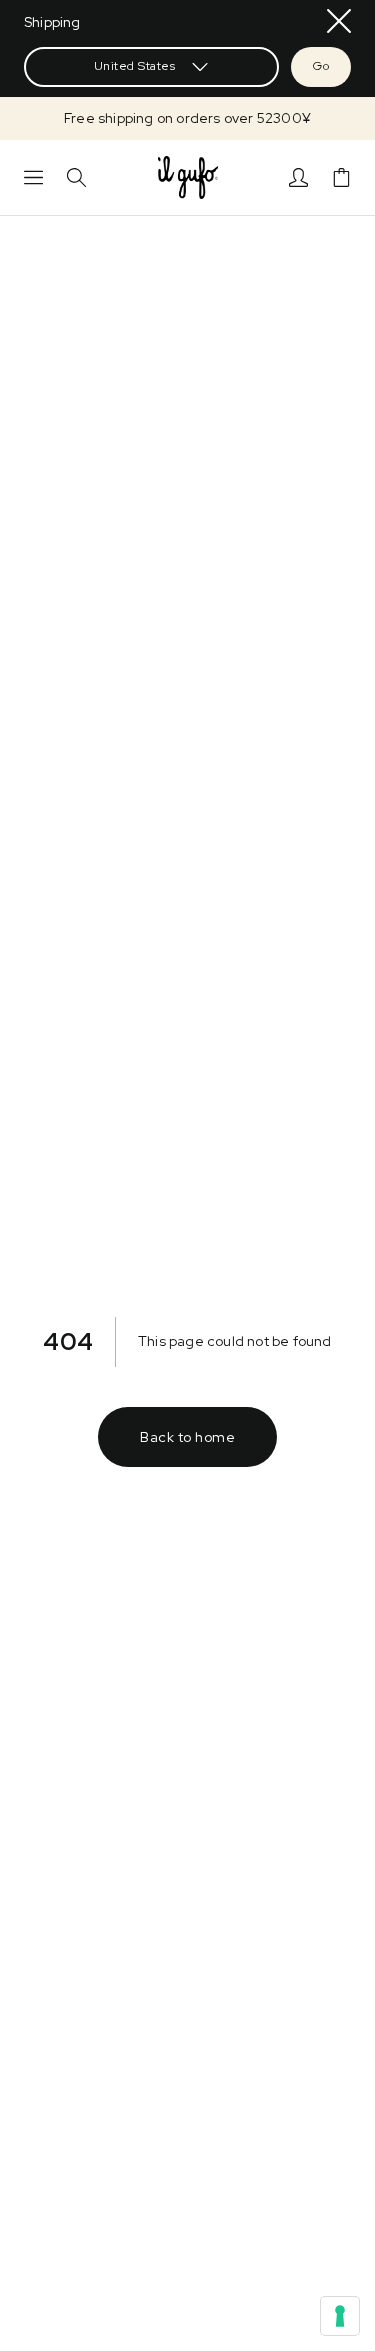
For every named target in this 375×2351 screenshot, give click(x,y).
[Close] (339, 21)
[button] (187, 118)
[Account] (298, 177)
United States (135, 66)
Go (321, 66)
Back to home (187, 1437)
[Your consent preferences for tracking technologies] (340, 2316)
